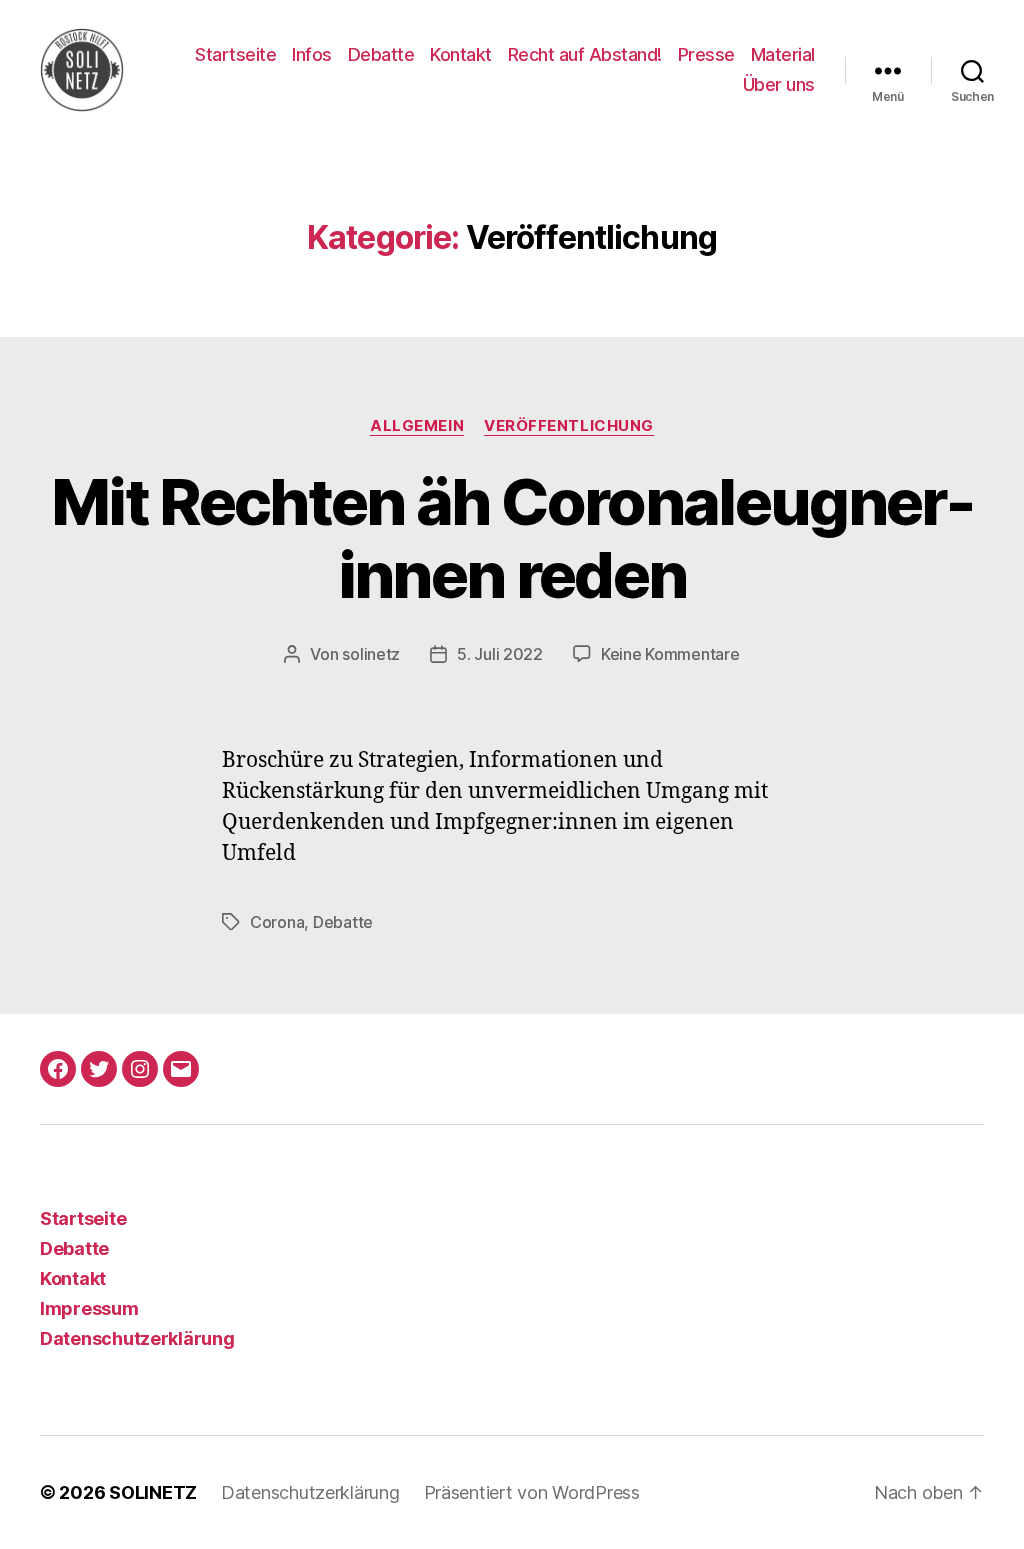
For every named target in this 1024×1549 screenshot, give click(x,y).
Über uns (779, 84)
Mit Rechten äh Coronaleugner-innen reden (512, 538)
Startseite (235, 54)
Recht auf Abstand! (585, 54)
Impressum (89, 1308)
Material (783, 54)
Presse (706, 54)
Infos (312, 54)
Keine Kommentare (670, 654)
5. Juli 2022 (500, 654)
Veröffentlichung (569, 426)
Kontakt (461, 54)
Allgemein (417, 426)
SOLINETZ (153, 1492)
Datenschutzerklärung (137, 1338)
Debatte (381, 54)
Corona (277, 922)
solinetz (371, 654)
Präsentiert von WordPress (532, 1492)
